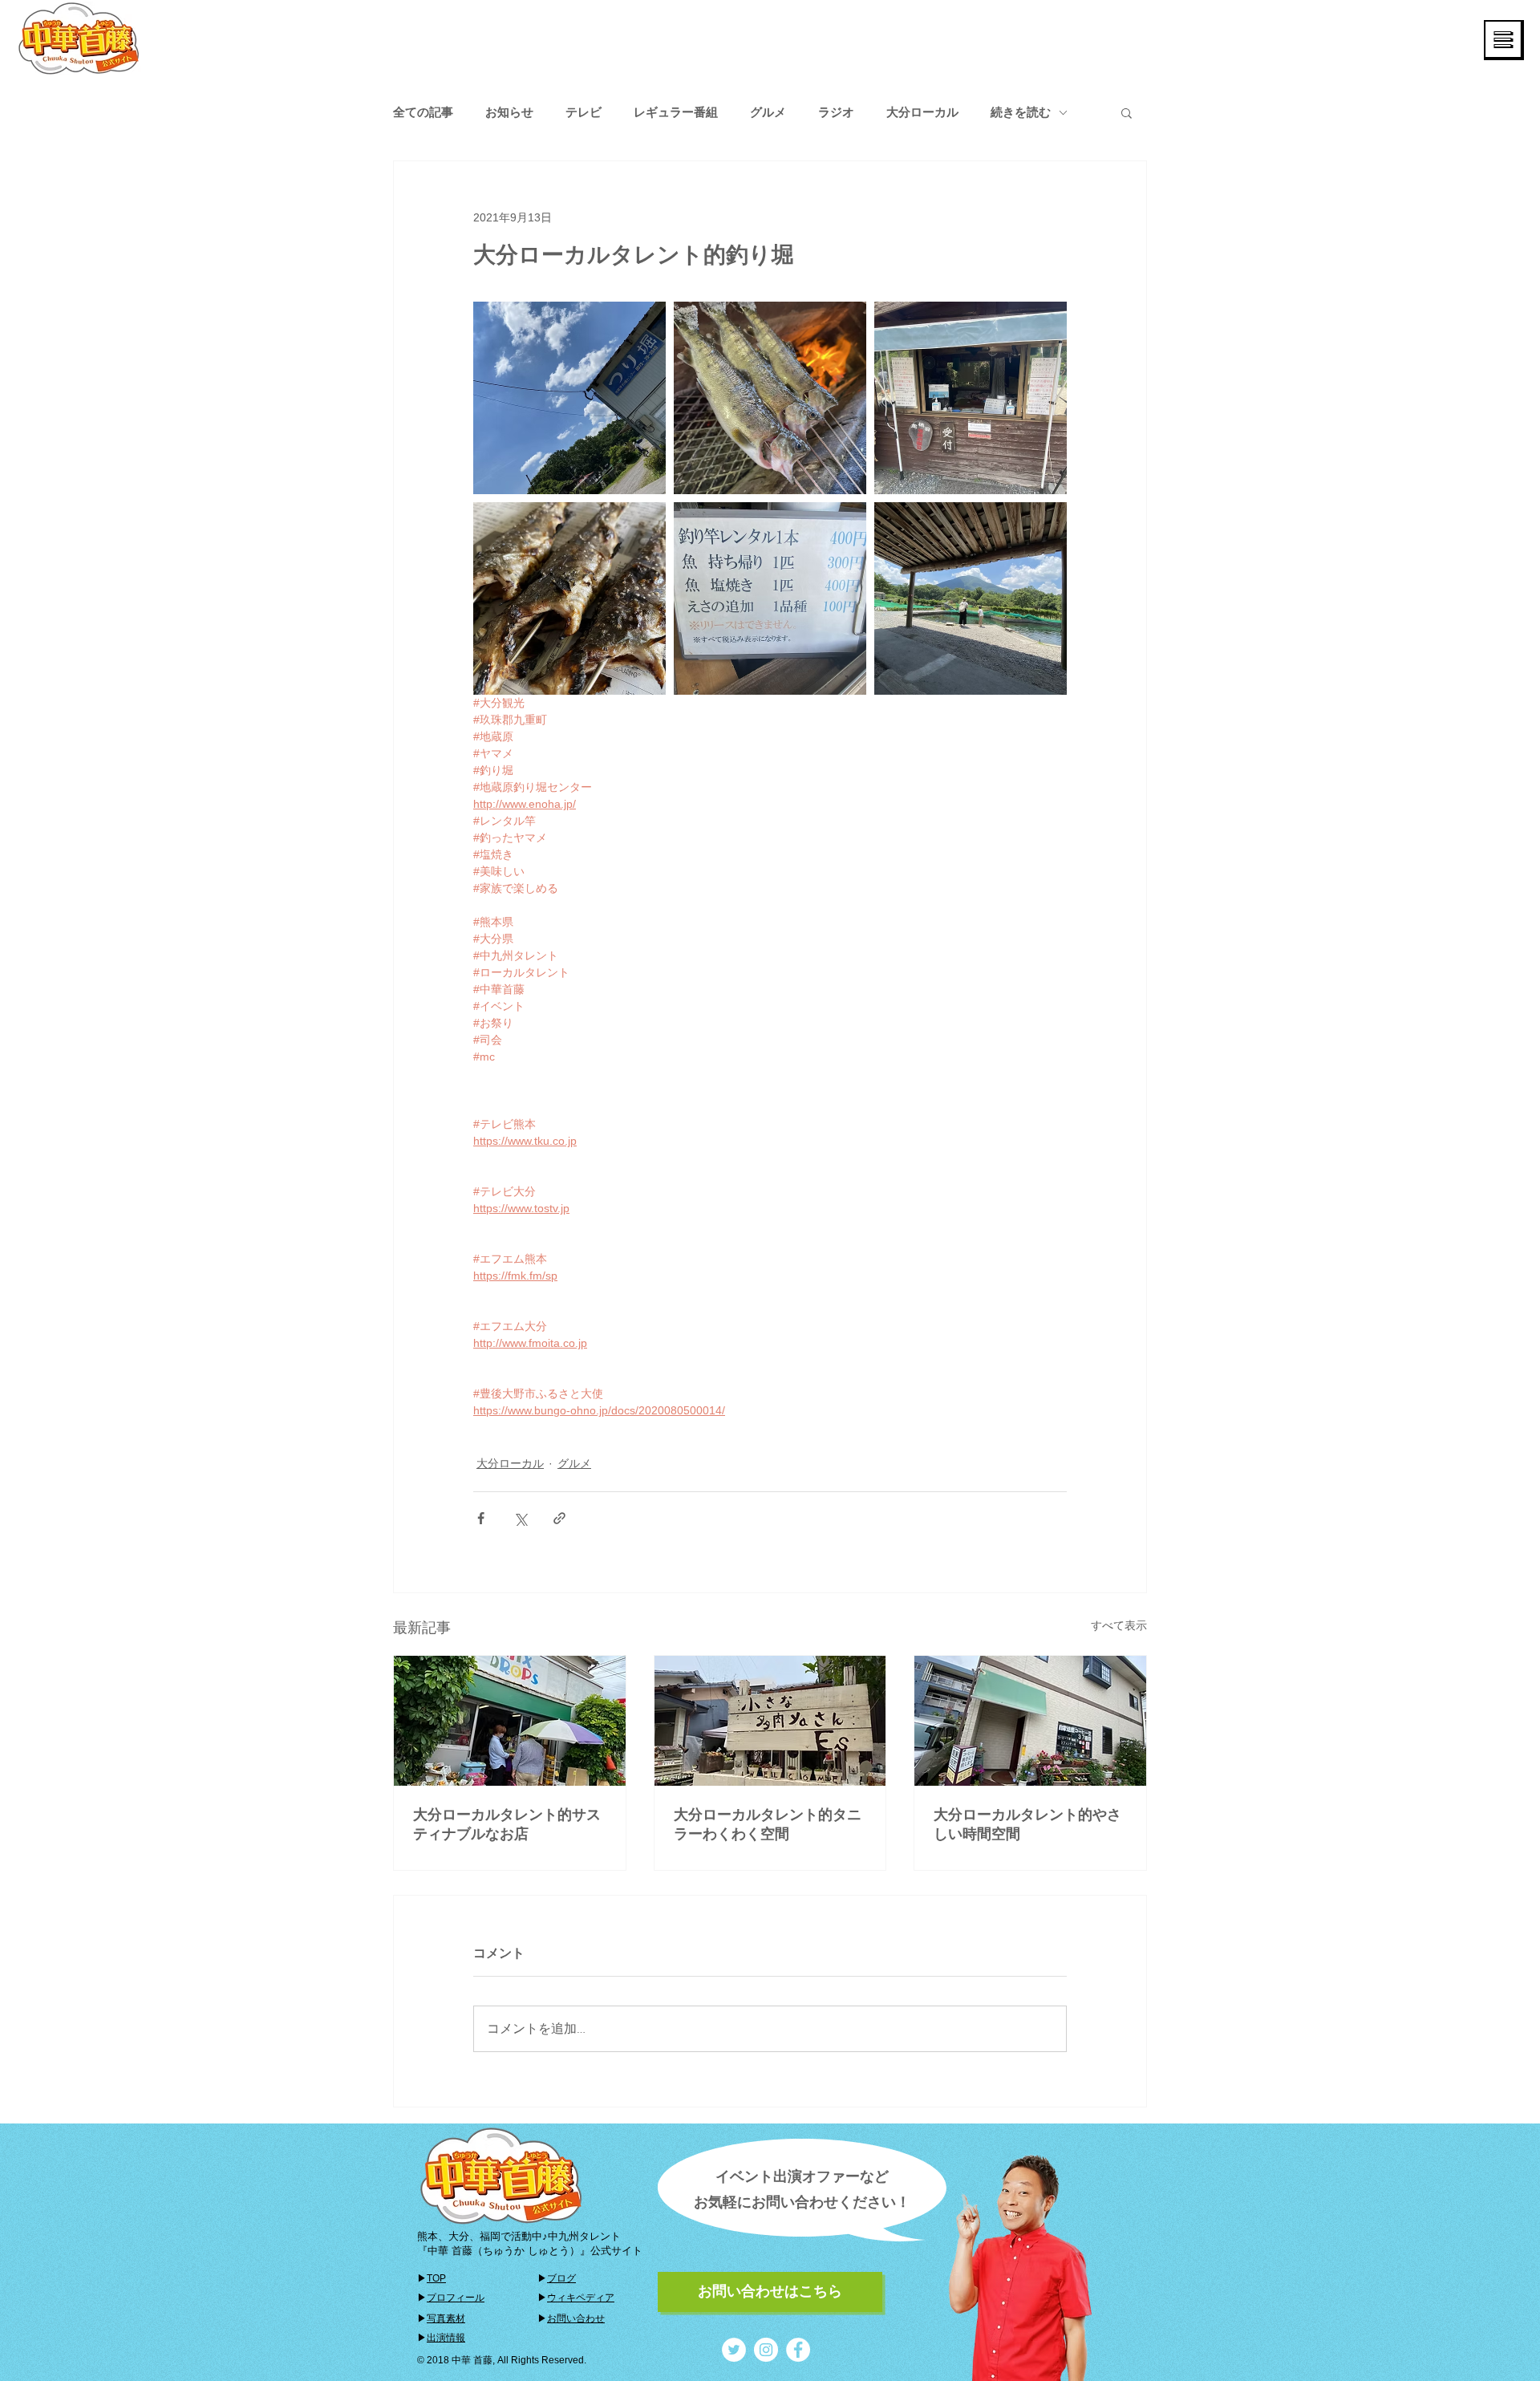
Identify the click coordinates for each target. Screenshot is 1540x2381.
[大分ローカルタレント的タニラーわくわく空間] (770, 1721)
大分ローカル (922, 112)
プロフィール (456, 2298)
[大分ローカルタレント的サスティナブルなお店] (510, 1721)
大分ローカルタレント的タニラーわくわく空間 (768, 1824)
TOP (436, 2278)
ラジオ (836, 112)
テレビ (584, 112)
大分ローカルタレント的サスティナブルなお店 (507, 1824)
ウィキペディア (581, 2298)
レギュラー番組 (676, 112)
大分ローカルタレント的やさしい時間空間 (1027, 1824)
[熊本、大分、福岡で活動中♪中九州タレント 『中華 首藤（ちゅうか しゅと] (734, 2350)
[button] (1504, 40)
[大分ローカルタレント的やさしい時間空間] (1030, 1721)
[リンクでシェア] (559, 1518)
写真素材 (446, 2318)
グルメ (768, 112)
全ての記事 (423, 112)
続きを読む (1021, 112)
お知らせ (509, 112)
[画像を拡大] (569, 398)
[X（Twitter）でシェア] (520, 1518)
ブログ (561, 2278)
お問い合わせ (576, 2318)
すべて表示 (1119, 1625)
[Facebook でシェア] (481, 1518)
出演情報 (446, 2338)
